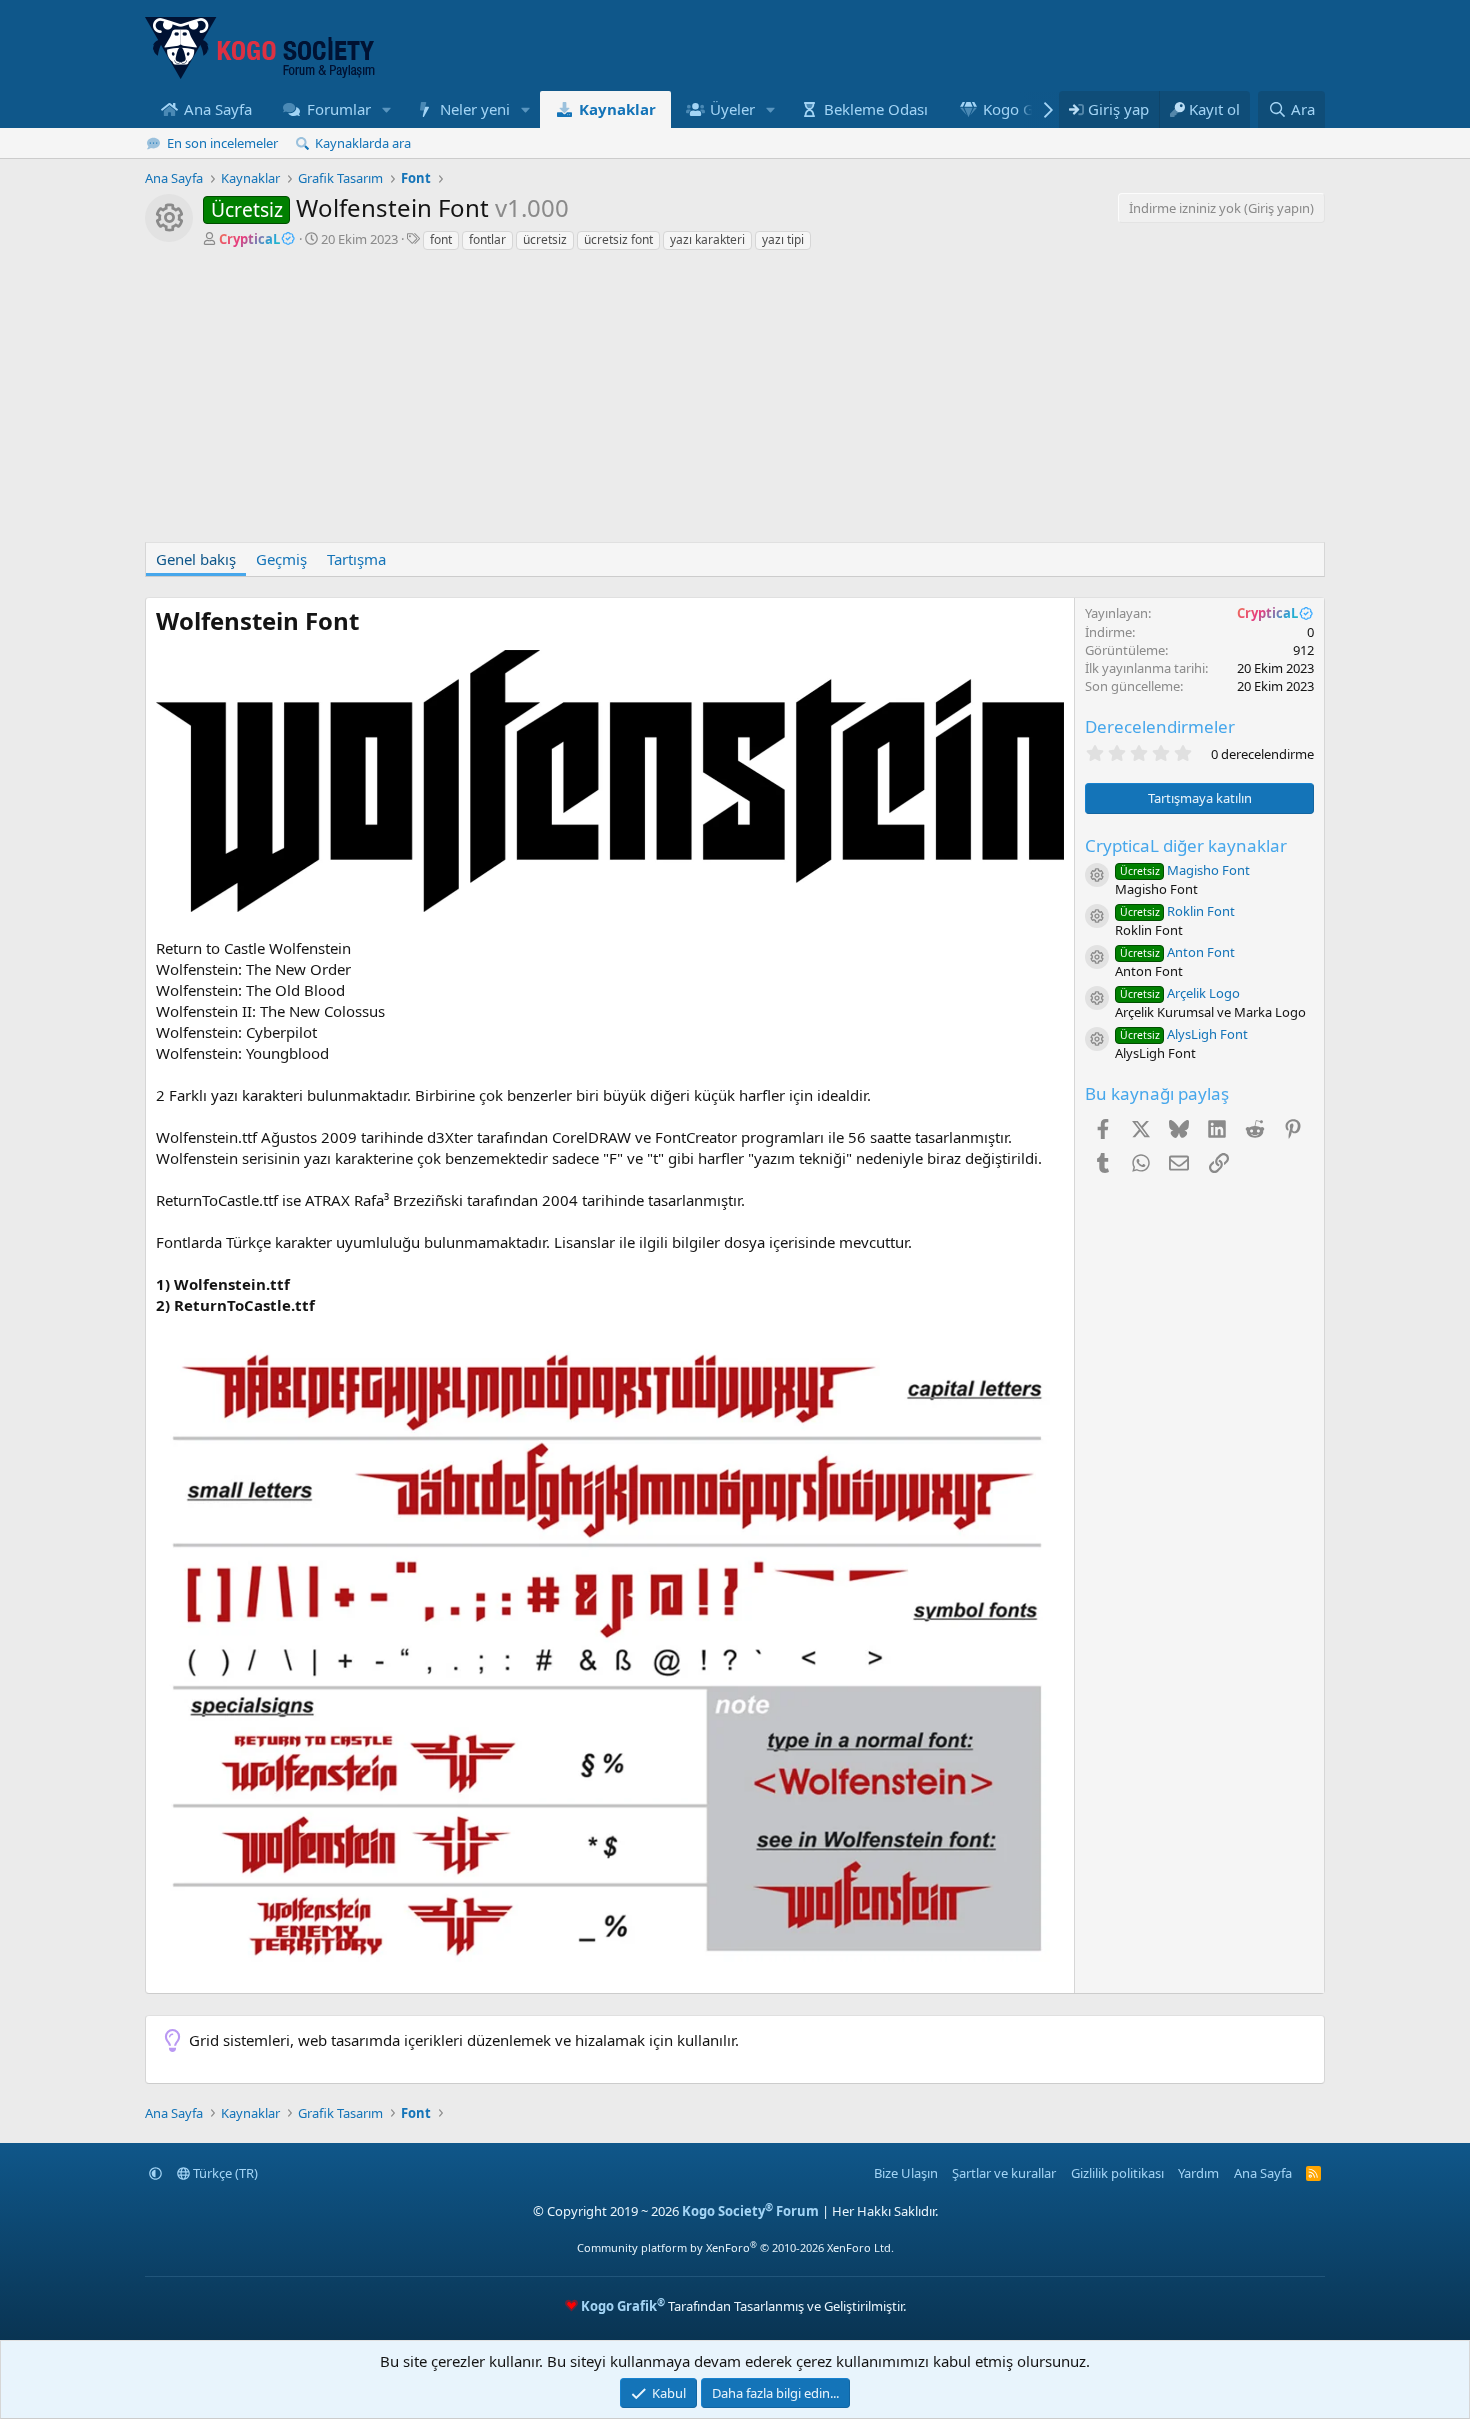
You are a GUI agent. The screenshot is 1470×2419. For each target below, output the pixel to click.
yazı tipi (783, 239)
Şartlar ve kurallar (1004, 2173)
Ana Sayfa (218, 109)
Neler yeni (475, 109)
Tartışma (356, 559)
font (441, 239)
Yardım (1198, 2173)
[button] (386, 109)
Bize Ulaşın (906, 2173)
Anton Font (1177, 952)
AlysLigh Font (1184, 1034)
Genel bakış (196, 559)
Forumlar (339, 109)
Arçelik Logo (1180, 993)
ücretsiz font (618, 239)
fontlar (487, 239)
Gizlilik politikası (1117, 2173)
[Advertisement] (735, 402)
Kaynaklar (617, 109)
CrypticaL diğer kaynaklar (1186, 845)
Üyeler (732, 109)
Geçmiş (281, 559)
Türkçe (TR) (224, 2173)
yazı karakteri (707, 239)
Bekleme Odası (876, 109)
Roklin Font (1177, 911)
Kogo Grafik (1024, 109)
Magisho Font (1185, 870)
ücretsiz (545, 239)
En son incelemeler (222, 143)
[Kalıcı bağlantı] (370, 623)
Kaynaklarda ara (363, 143)
